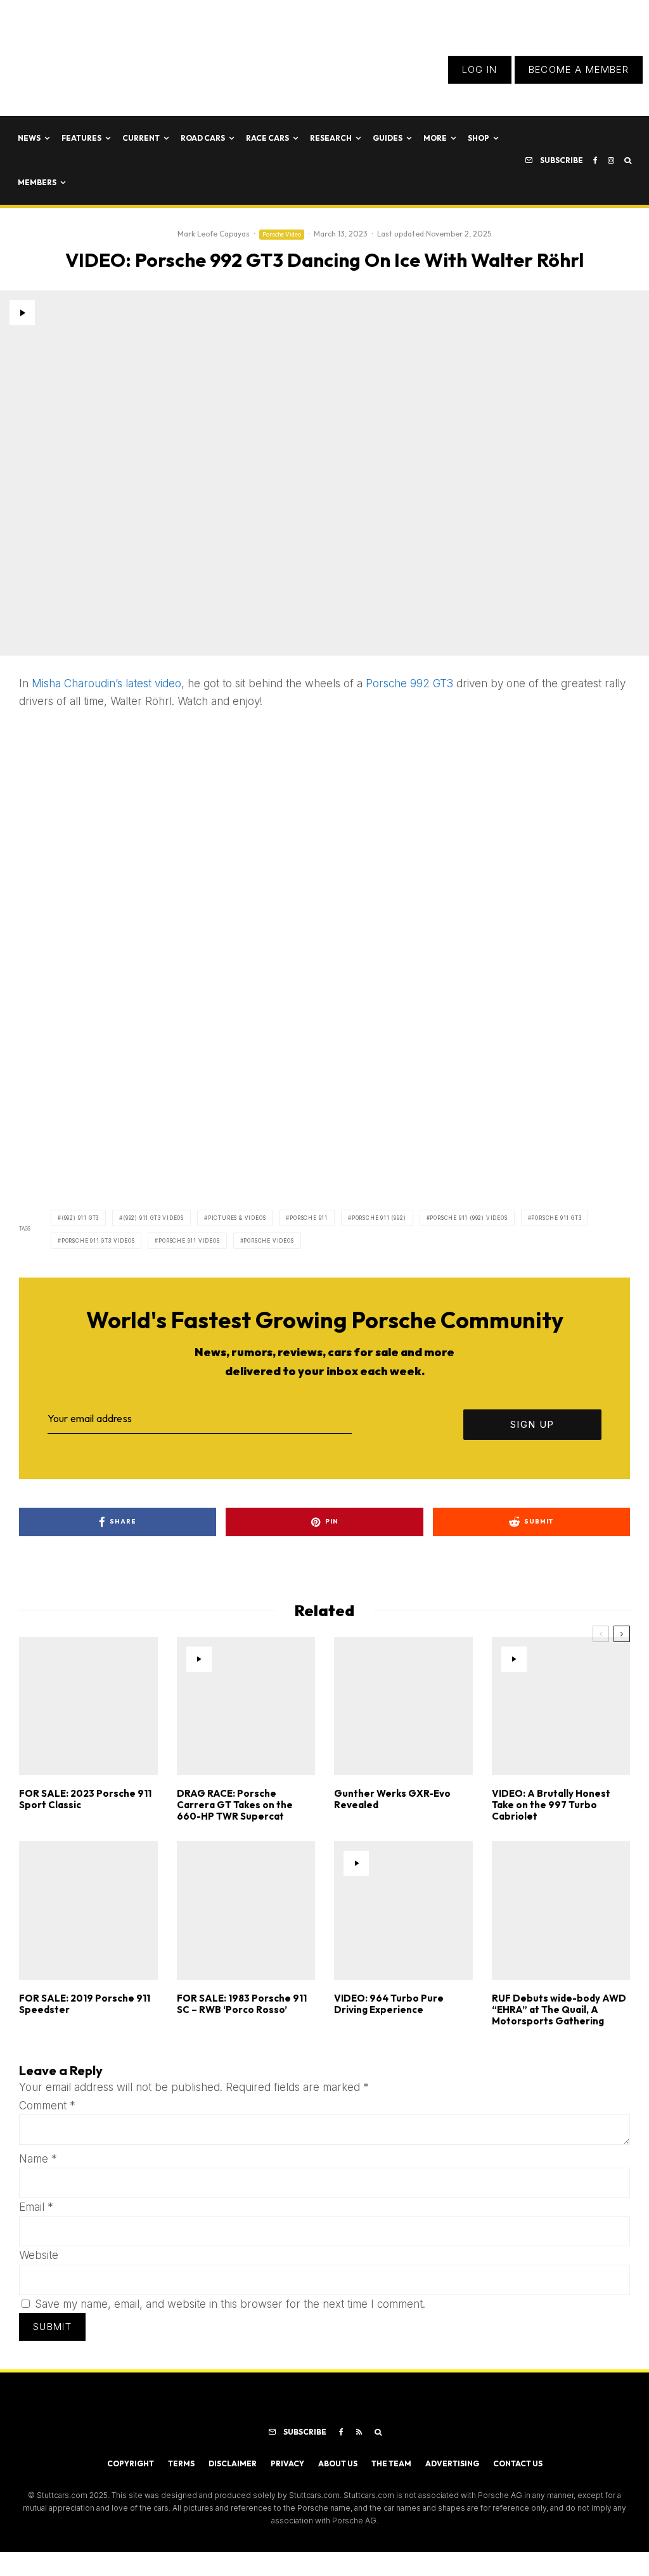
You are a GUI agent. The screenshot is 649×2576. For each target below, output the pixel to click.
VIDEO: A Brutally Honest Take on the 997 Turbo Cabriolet (551, 1805)
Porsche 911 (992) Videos (468, 1218)
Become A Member (579, 69)
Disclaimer (233, 2463)
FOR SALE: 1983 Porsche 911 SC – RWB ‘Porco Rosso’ (242, 2004)
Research (331, 138)
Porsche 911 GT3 (556, 1218)
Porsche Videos (268, 1241)
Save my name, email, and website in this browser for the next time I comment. (230, 2304)
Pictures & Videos (237, 1218)
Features (81, 138)
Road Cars (203, 138)
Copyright (131, 2463)
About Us (338, 2463)
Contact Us (518, 2463)
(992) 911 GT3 (80, 1218)
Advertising (452, 2463)
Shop (479, 138)
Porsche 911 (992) (379, 1218)
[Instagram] (611, 160)
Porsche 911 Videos (189, 1241)
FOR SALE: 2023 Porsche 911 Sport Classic (85, 1799)
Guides (388, 138)
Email (36, 2207)
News (29, 138)
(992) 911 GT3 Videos (153, 1218)
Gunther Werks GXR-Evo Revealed (392, 1799)
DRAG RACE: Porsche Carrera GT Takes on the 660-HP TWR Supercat (235, 1805)
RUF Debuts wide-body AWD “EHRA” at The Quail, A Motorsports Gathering (559, 2010)
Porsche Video (282, 234)
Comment (47, 2106)
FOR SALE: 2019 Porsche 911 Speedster (85, 2004)
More (435, 138)
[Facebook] (595, 160)
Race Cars (267, 138)
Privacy (287, 2463)
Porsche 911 (309, 1218)
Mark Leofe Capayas (214, 234)
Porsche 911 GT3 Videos (98, 1241)
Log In (480, 69)
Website (39, 2255)
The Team (391, 2463)
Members (37, 182)
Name (38, 2159)
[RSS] (359, 2432)
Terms (181, 2463)
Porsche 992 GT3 (409, 683)
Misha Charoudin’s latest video (106, 683)
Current (141, 138)
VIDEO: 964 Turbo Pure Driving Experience (389, 2004)
